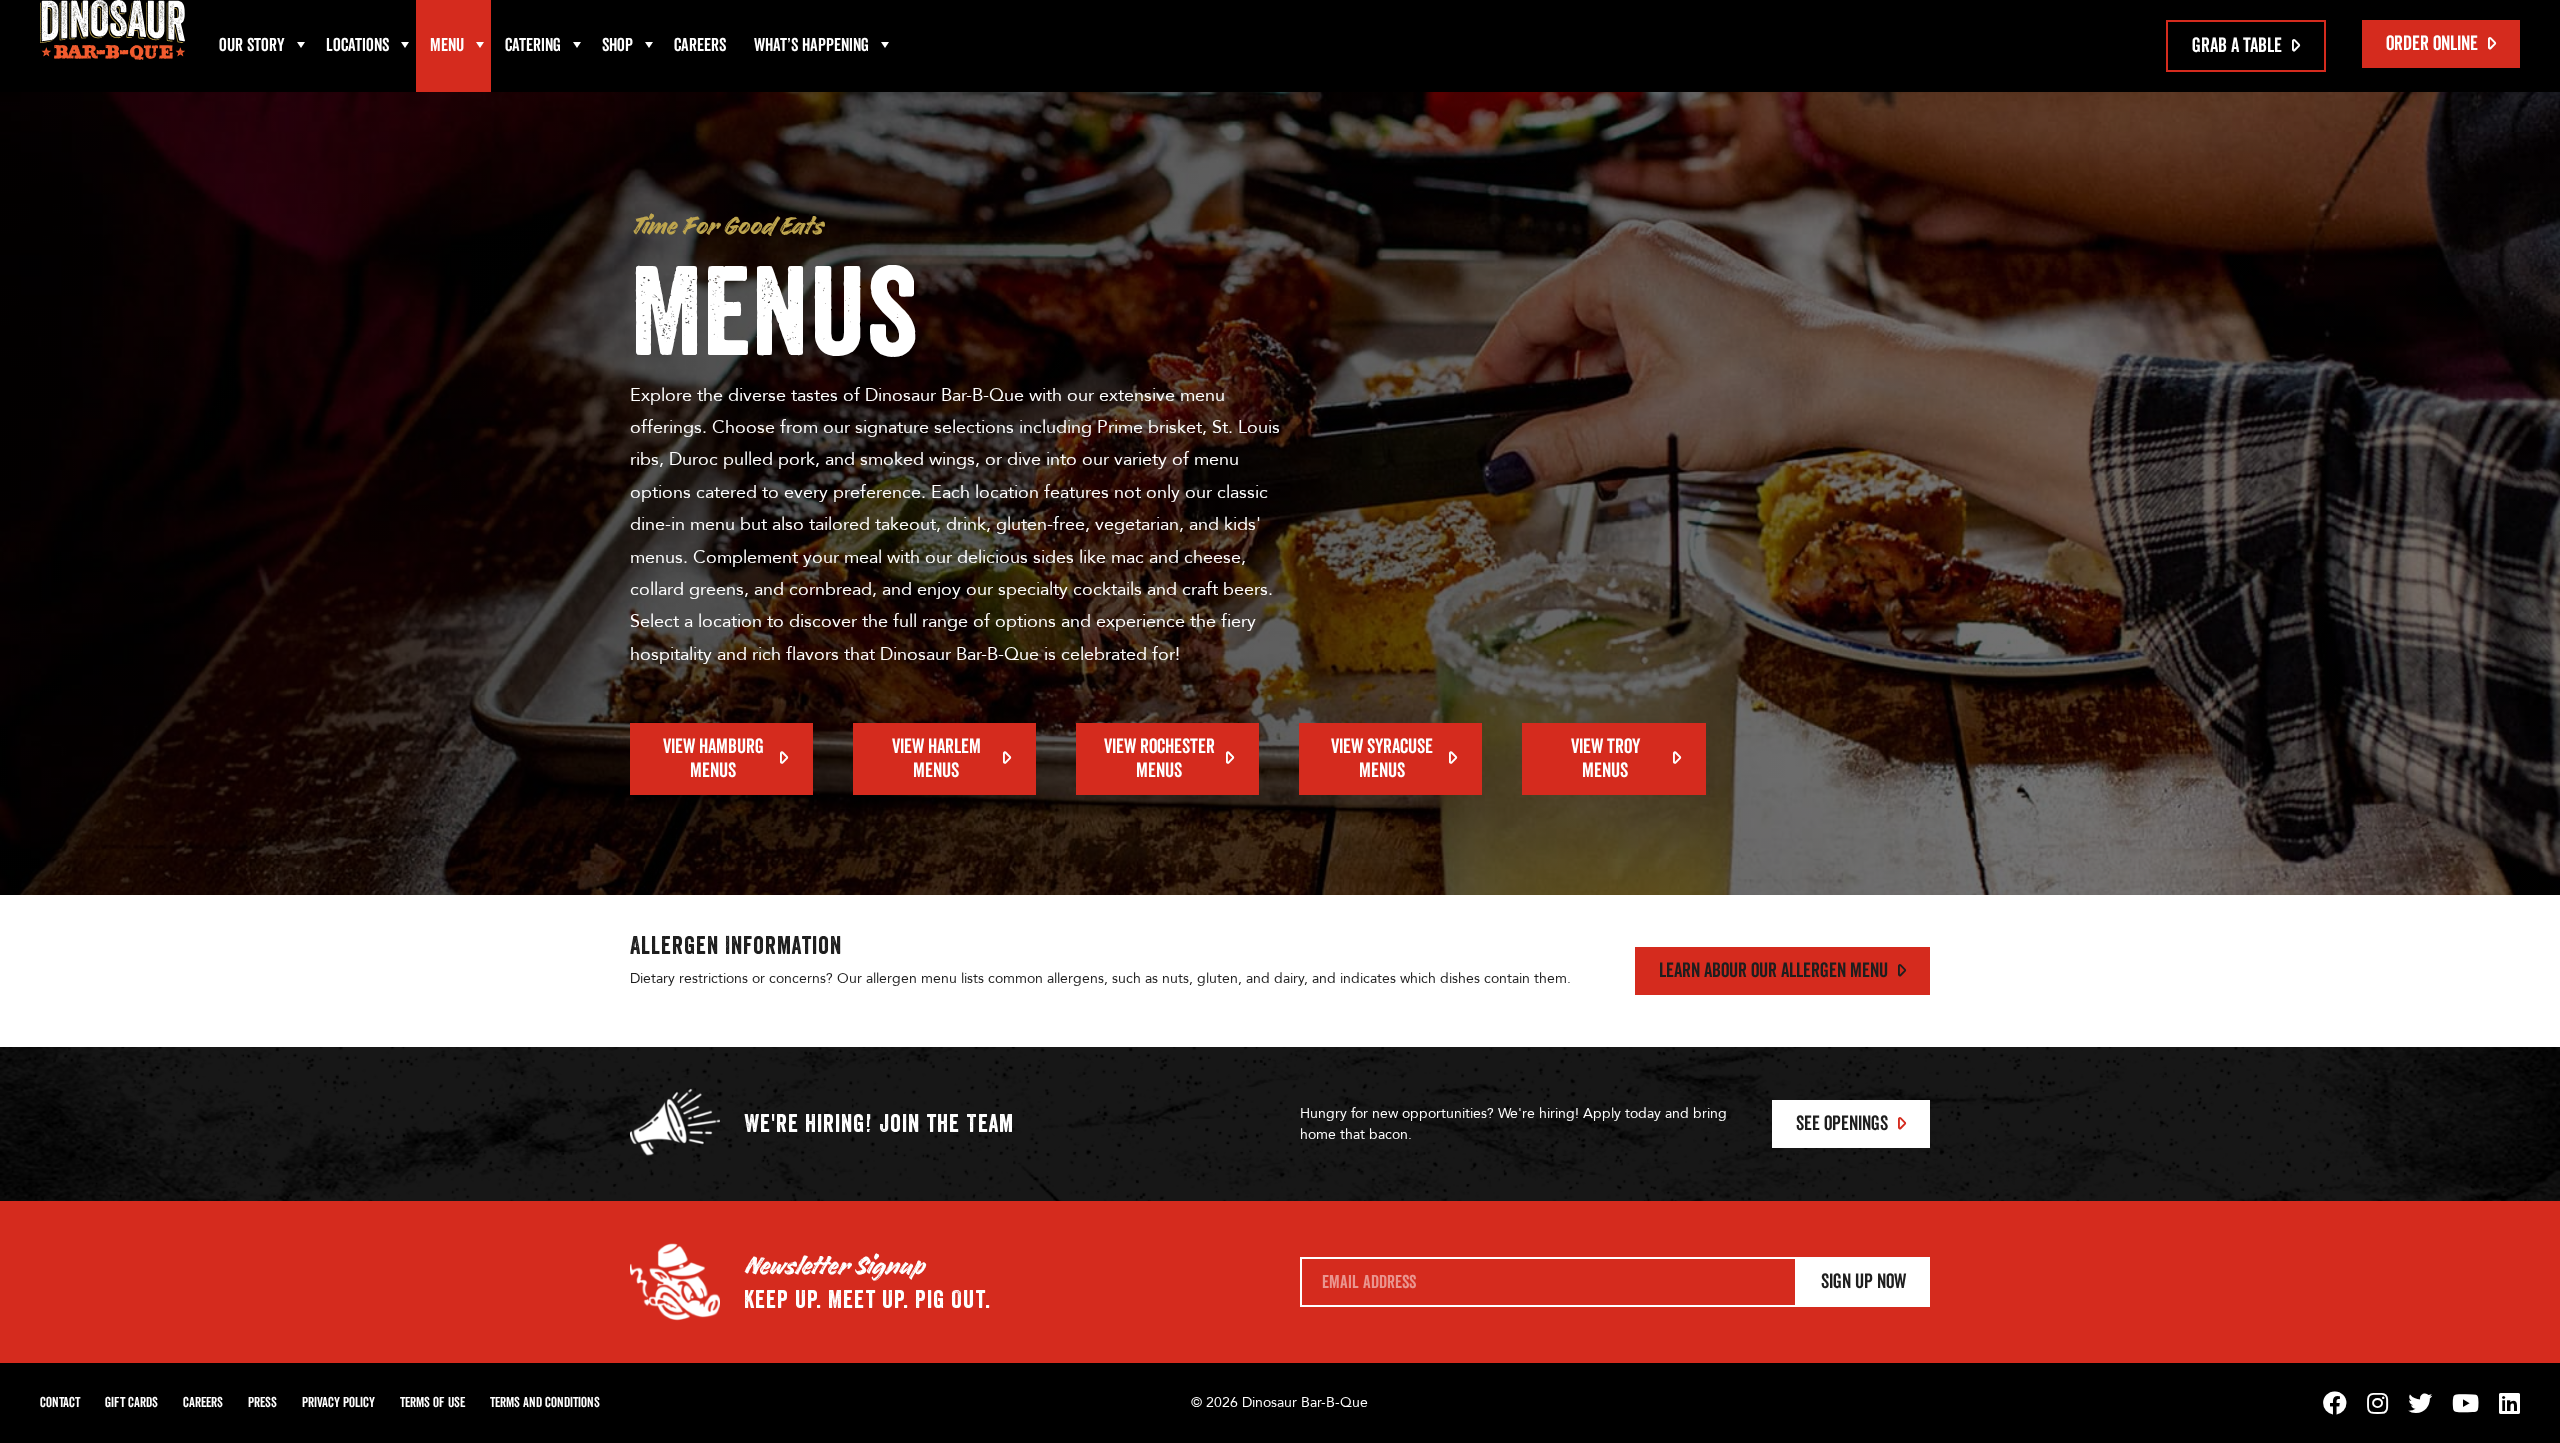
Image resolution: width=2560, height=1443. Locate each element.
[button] (301, 46)
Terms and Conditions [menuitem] (545, 1403)
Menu (447, 45)
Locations (357, 45)
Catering (533, 45)
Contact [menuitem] (60, 1403)
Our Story (252, 45)
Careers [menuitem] (700, 45)
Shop (617, 45)
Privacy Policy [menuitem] (338, 1403)
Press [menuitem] (262, 1403)
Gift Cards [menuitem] (131, 1403)
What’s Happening (811, 45)
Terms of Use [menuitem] (432, 1403)
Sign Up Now (1863, 1282)
